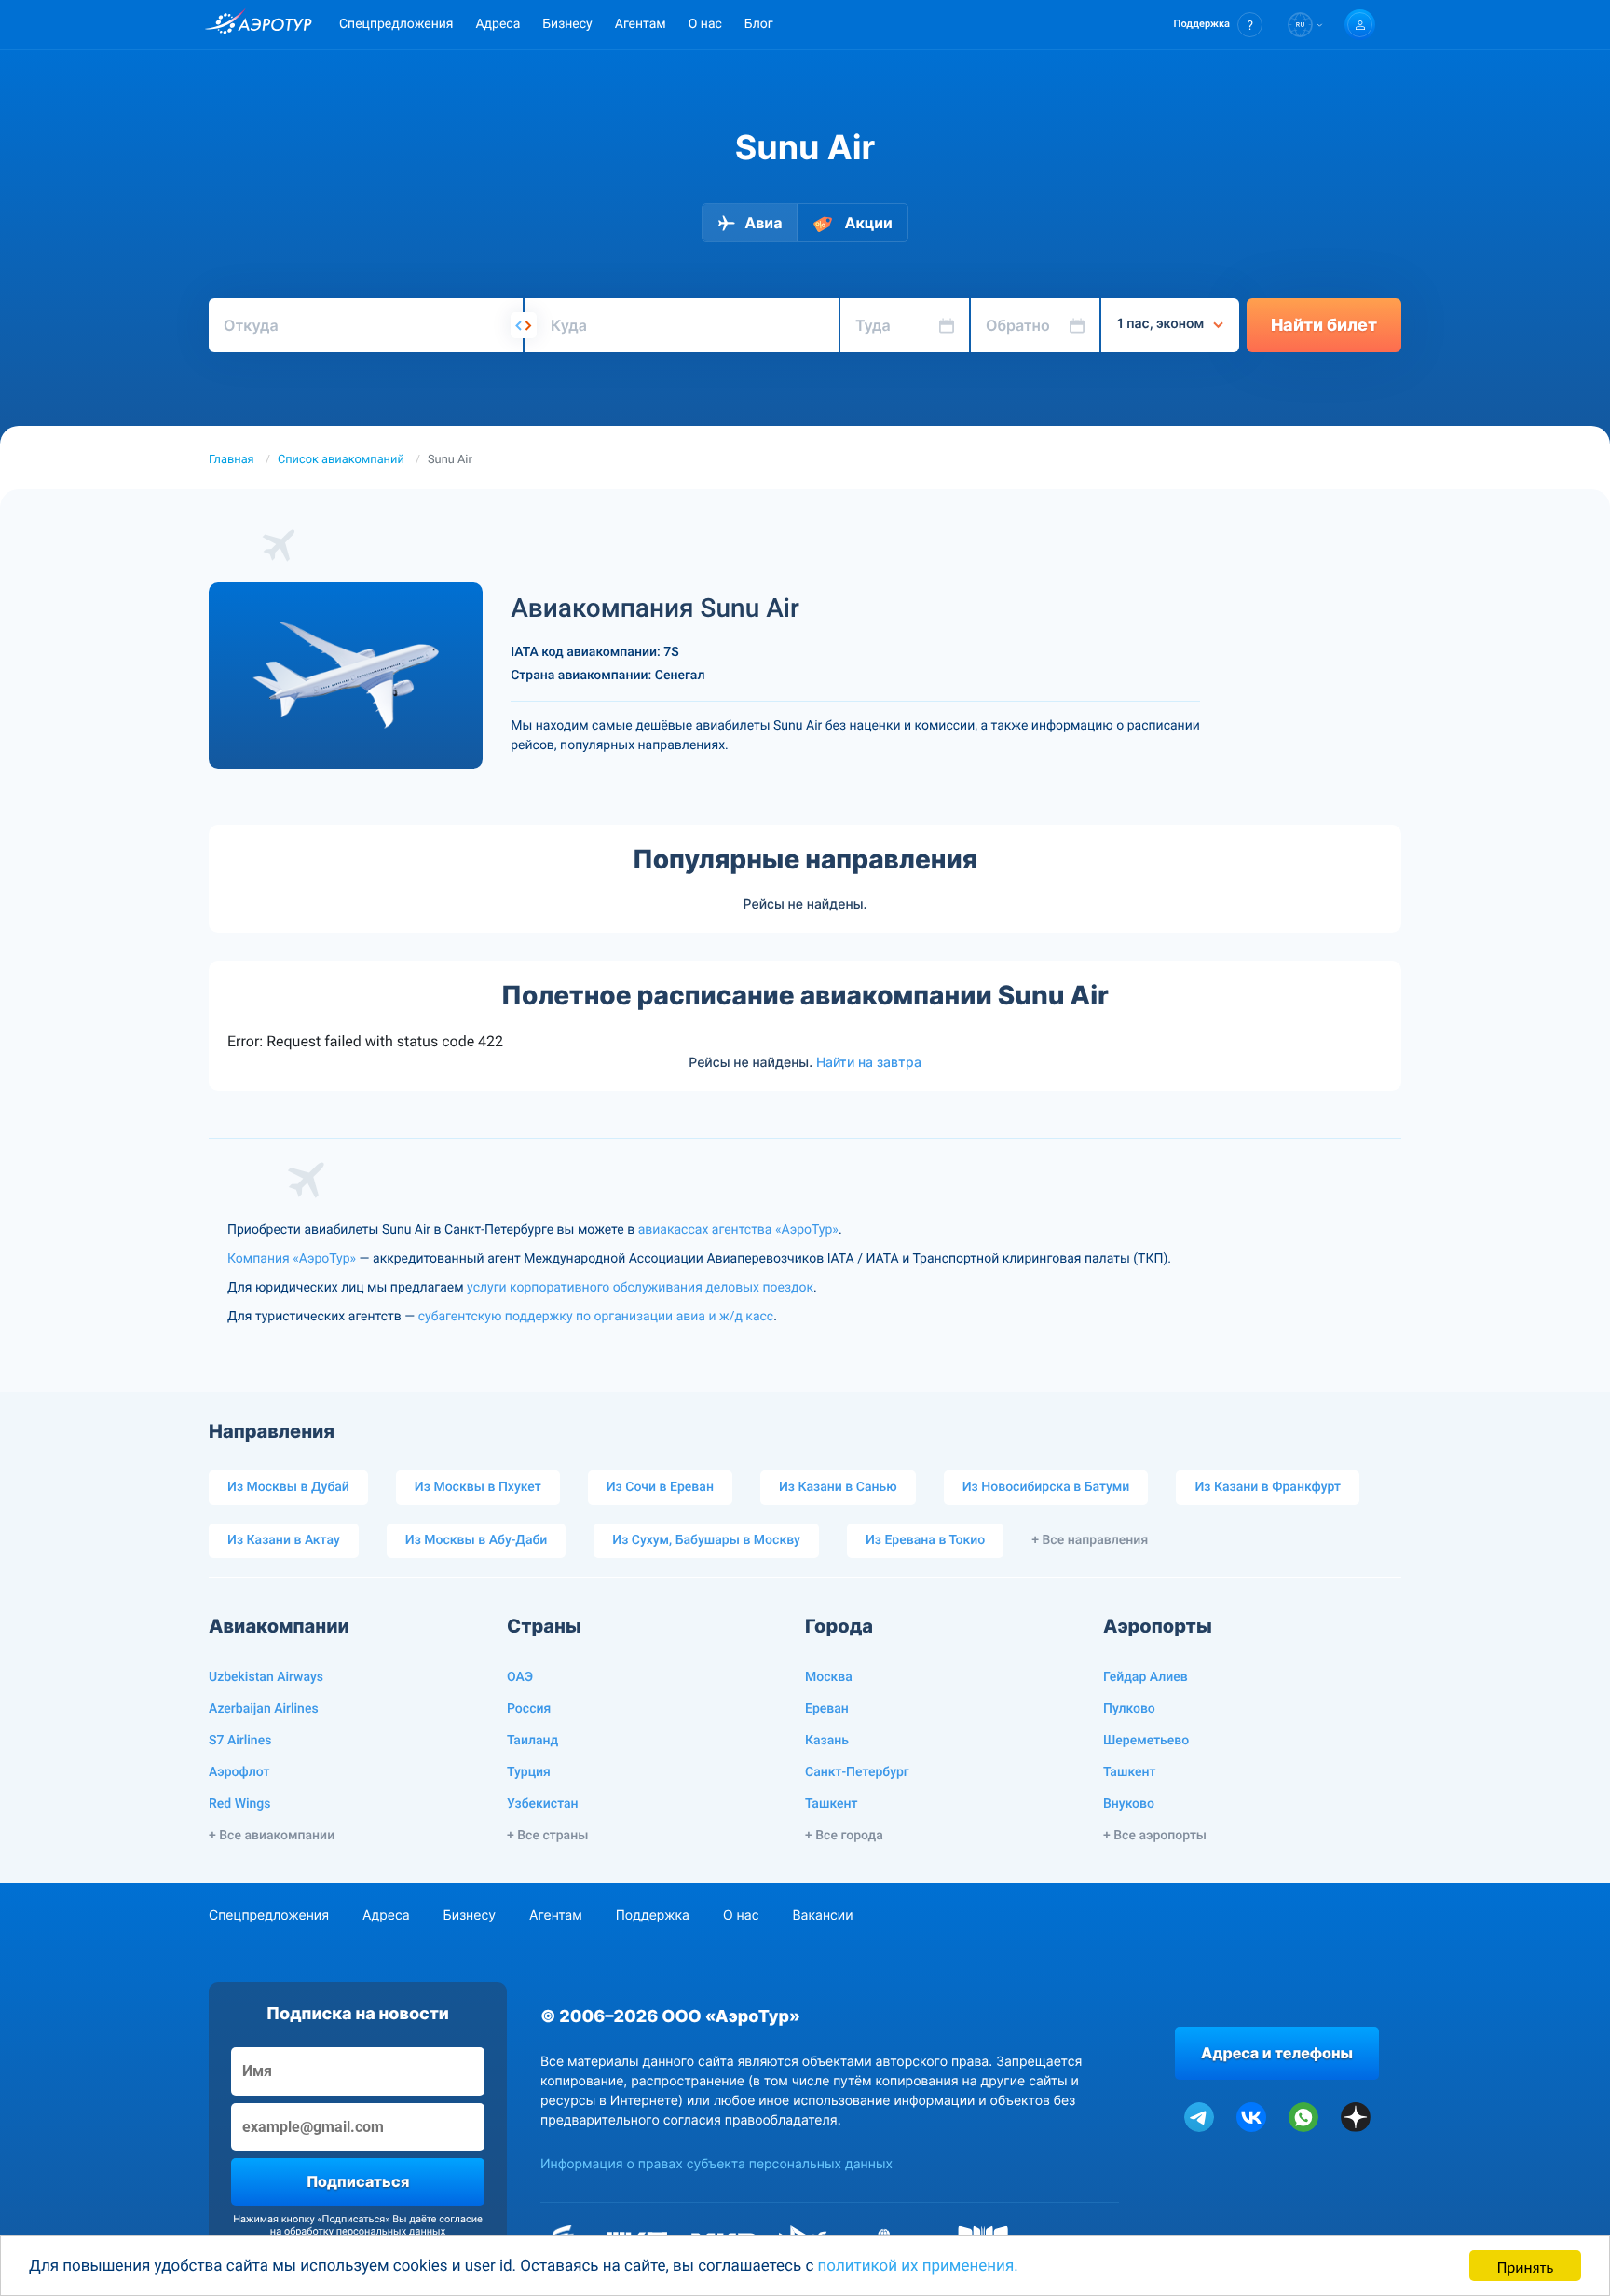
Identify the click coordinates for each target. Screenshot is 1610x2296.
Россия (529, 1709)
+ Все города (844, 1836)
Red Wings (239, 1804)
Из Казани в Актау (284, 1540)
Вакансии (822, 1915)
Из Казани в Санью (838, 1487)
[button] (1218, 25)
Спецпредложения (396, 24)
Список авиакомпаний (341, 460)
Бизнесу (567, 24)
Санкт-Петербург (857, 1772)
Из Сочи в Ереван (660, 1487)
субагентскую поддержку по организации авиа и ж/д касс (596, 1317)
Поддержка (653, 1915)
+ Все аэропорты (1155, 1836)
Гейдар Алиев (1146, 1677)
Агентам (641, 24)
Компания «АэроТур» (292, 1259)
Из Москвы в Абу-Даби (477, 1540)
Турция (529, 1772)
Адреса (498, 24)
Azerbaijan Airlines (264, 1709)
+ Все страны (547, 1836)
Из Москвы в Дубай (288, 1487)
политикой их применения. (918, 2266)
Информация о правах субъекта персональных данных (716, 2164)
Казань (827, 1741)
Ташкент (832, 1804)
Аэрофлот (239, 1772)
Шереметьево (1146, 1741)
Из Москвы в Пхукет (478, 1487)
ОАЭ (520, 1677)
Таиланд (532, 1741)
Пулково (1129, 1709)
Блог (759, 24)
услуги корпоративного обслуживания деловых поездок (640, 1288)
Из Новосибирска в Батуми (1046, 1487)
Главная (232, 460)
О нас (705, 24)
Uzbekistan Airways (266, 1677)
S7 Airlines (240, 1741)
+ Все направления (1090, 1540)
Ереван (827, 1709)
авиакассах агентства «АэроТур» (738, 1230)
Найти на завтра (869, 1062)
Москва (829, 1677)
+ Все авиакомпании (272, 1836)
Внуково (1129, 1804)
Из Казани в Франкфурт (1268, 1487)
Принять (1525, 2266)
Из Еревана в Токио (925, 1540)
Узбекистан (543, 1804)
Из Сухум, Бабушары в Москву (706, 1540)
